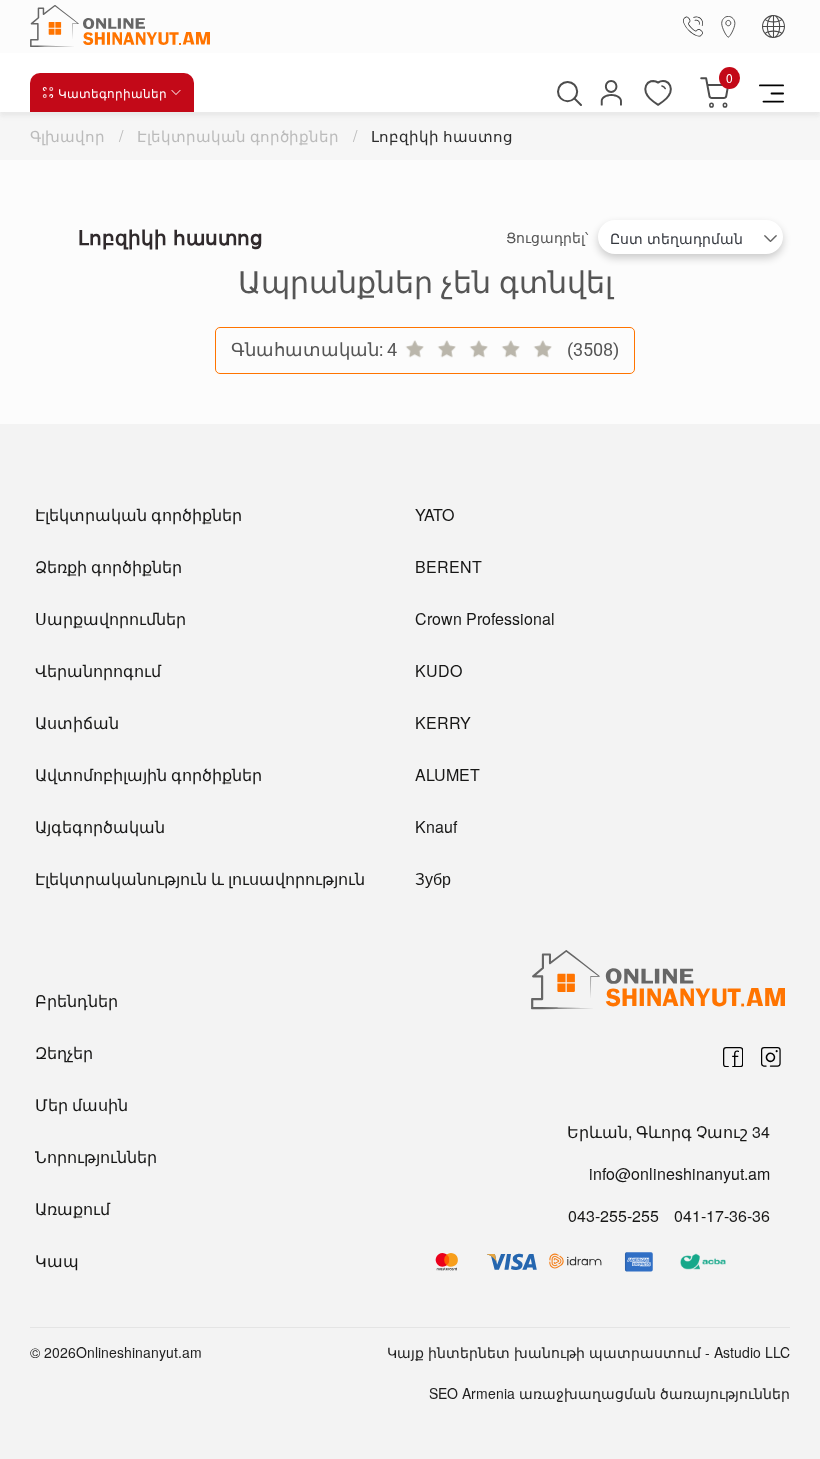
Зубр (433, 878)
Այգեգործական (100, 826)
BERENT (448, 566)
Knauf (436, 826)
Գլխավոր (69, 135)
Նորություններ (96, 1156)
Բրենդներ (76, 1000)
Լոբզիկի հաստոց (442, 135)
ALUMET (447, 774)
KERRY (443, 722)
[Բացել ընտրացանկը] (771, 92)
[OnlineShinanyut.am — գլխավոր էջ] (125, 26)
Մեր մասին (81, 1104)
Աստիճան (77, 722)
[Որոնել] (567, 93)
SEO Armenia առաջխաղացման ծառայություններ (609, 1393)
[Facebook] (733, 1057)
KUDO (438, 670)
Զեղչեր (64, 1052)
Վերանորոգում (98, 670)
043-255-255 (613, 1215)
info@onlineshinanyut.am (679, 1173)
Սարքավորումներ (110, 618)
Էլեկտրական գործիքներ (238, 135)
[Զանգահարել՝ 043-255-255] (697, 26)
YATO (434, 514)
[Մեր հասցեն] (729, 25)
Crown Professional (485, 618)
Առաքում (72, 1208)
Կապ (57, 1260)
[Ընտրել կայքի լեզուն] (773, 26)
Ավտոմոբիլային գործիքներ (148, 774)
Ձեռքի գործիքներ (108, 566)
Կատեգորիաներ (112, 92)
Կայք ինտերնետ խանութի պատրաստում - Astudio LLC (588, 1352)
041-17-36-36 (722, 1215)
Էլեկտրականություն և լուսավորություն (200, 878)
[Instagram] (771, 1057)
